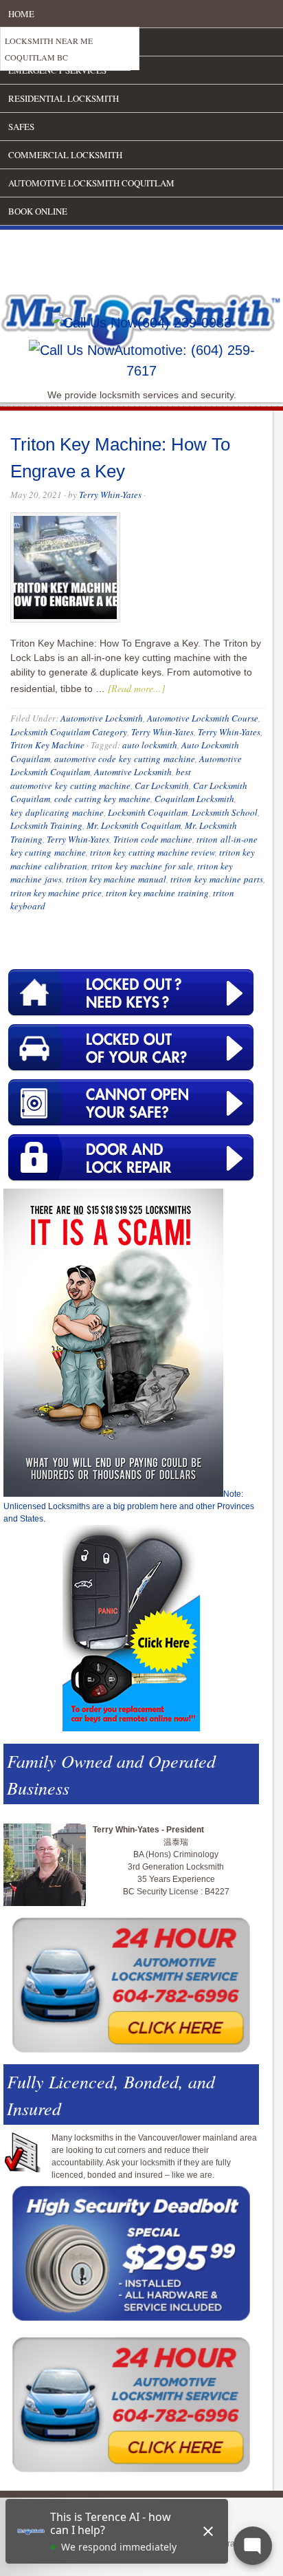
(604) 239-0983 (184, 323)
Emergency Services (57, 70)
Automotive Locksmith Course (203, 718)
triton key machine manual (116, 879)
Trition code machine (153, 839)
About (23, 42)
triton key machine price (56, 893)
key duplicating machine (57, 812)
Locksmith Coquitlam (148, 812)
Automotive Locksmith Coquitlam (91, 183)
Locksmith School (225, 812)
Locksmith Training (46, 825)
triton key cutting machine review (152, 852)
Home (21, 14)
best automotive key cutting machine (101, 779)
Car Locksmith (162, 786)
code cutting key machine (102, 799)
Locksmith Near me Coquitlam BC (49, 49)
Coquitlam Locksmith (194, 799)
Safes (21, 127)
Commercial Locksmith (65, 155)
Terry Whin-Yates (110, 495)
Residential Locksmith (64, 98)
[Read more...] (136, 688)
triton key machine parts (217, 879)
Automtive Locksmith (133, 772)
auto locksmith (150, 745)
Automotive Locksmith (102, 718)
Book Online (38, 211)
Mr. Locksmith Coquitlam (134, 825)
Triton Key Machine (47, 745)
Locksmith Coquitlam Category (69, 732)
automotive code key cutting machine (125, 759)
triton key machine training (157, 893)
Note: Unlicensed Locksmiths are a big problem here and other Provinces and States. (129, 1506)
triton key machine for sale (142, 866)
